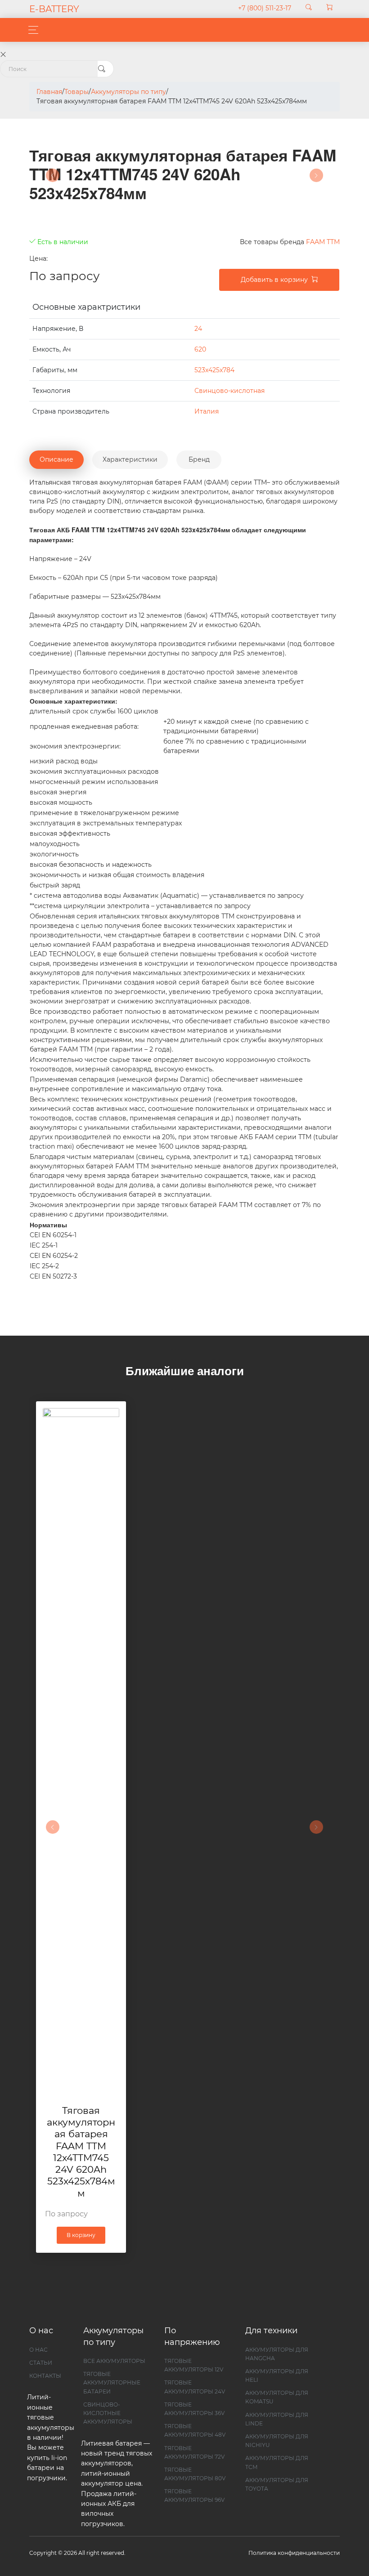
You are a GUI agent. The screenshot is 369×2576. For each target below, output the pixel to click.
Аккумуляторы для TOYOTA (277, 2484)
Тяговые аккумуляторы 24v (195, 2387)
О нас (38, 2350)
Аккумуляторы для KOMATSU (277, 2397)
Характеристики (130, 459)
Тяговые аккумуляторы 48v (195, 2430)
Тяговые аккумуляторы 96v (194, 2496)
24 (198, 329)
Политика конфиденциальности (294, 2553)
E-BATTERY (54, 9)
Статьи (41, 2363)
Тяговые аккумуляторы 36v (194, 2409)
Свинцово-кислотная (229, 391)
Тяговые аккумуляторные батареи (112, 2382)
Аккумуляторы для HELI (277, 2375)
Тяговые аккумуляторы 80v (195, 2474)
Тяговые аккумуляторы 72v (194, 2452)
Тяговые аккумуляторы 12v (194, 2365)
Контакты (45, 2376)
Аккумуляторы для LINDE (277, 2419)
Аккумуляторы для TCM (277, 2462)
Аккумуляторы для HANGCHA (277, 2354)
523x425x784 (214, 370)
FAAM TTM (323, 242)
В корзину (81, 2235)
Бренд (199, 459)
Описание (56, 459)
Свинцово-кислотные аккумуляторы (108, 2413)
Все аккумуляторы (114, 2361)
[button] (53, 1827)
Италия (207, 411)
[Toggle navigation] (31, 30)
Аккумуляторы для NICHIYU (277, 2441)
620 (200, 349)
